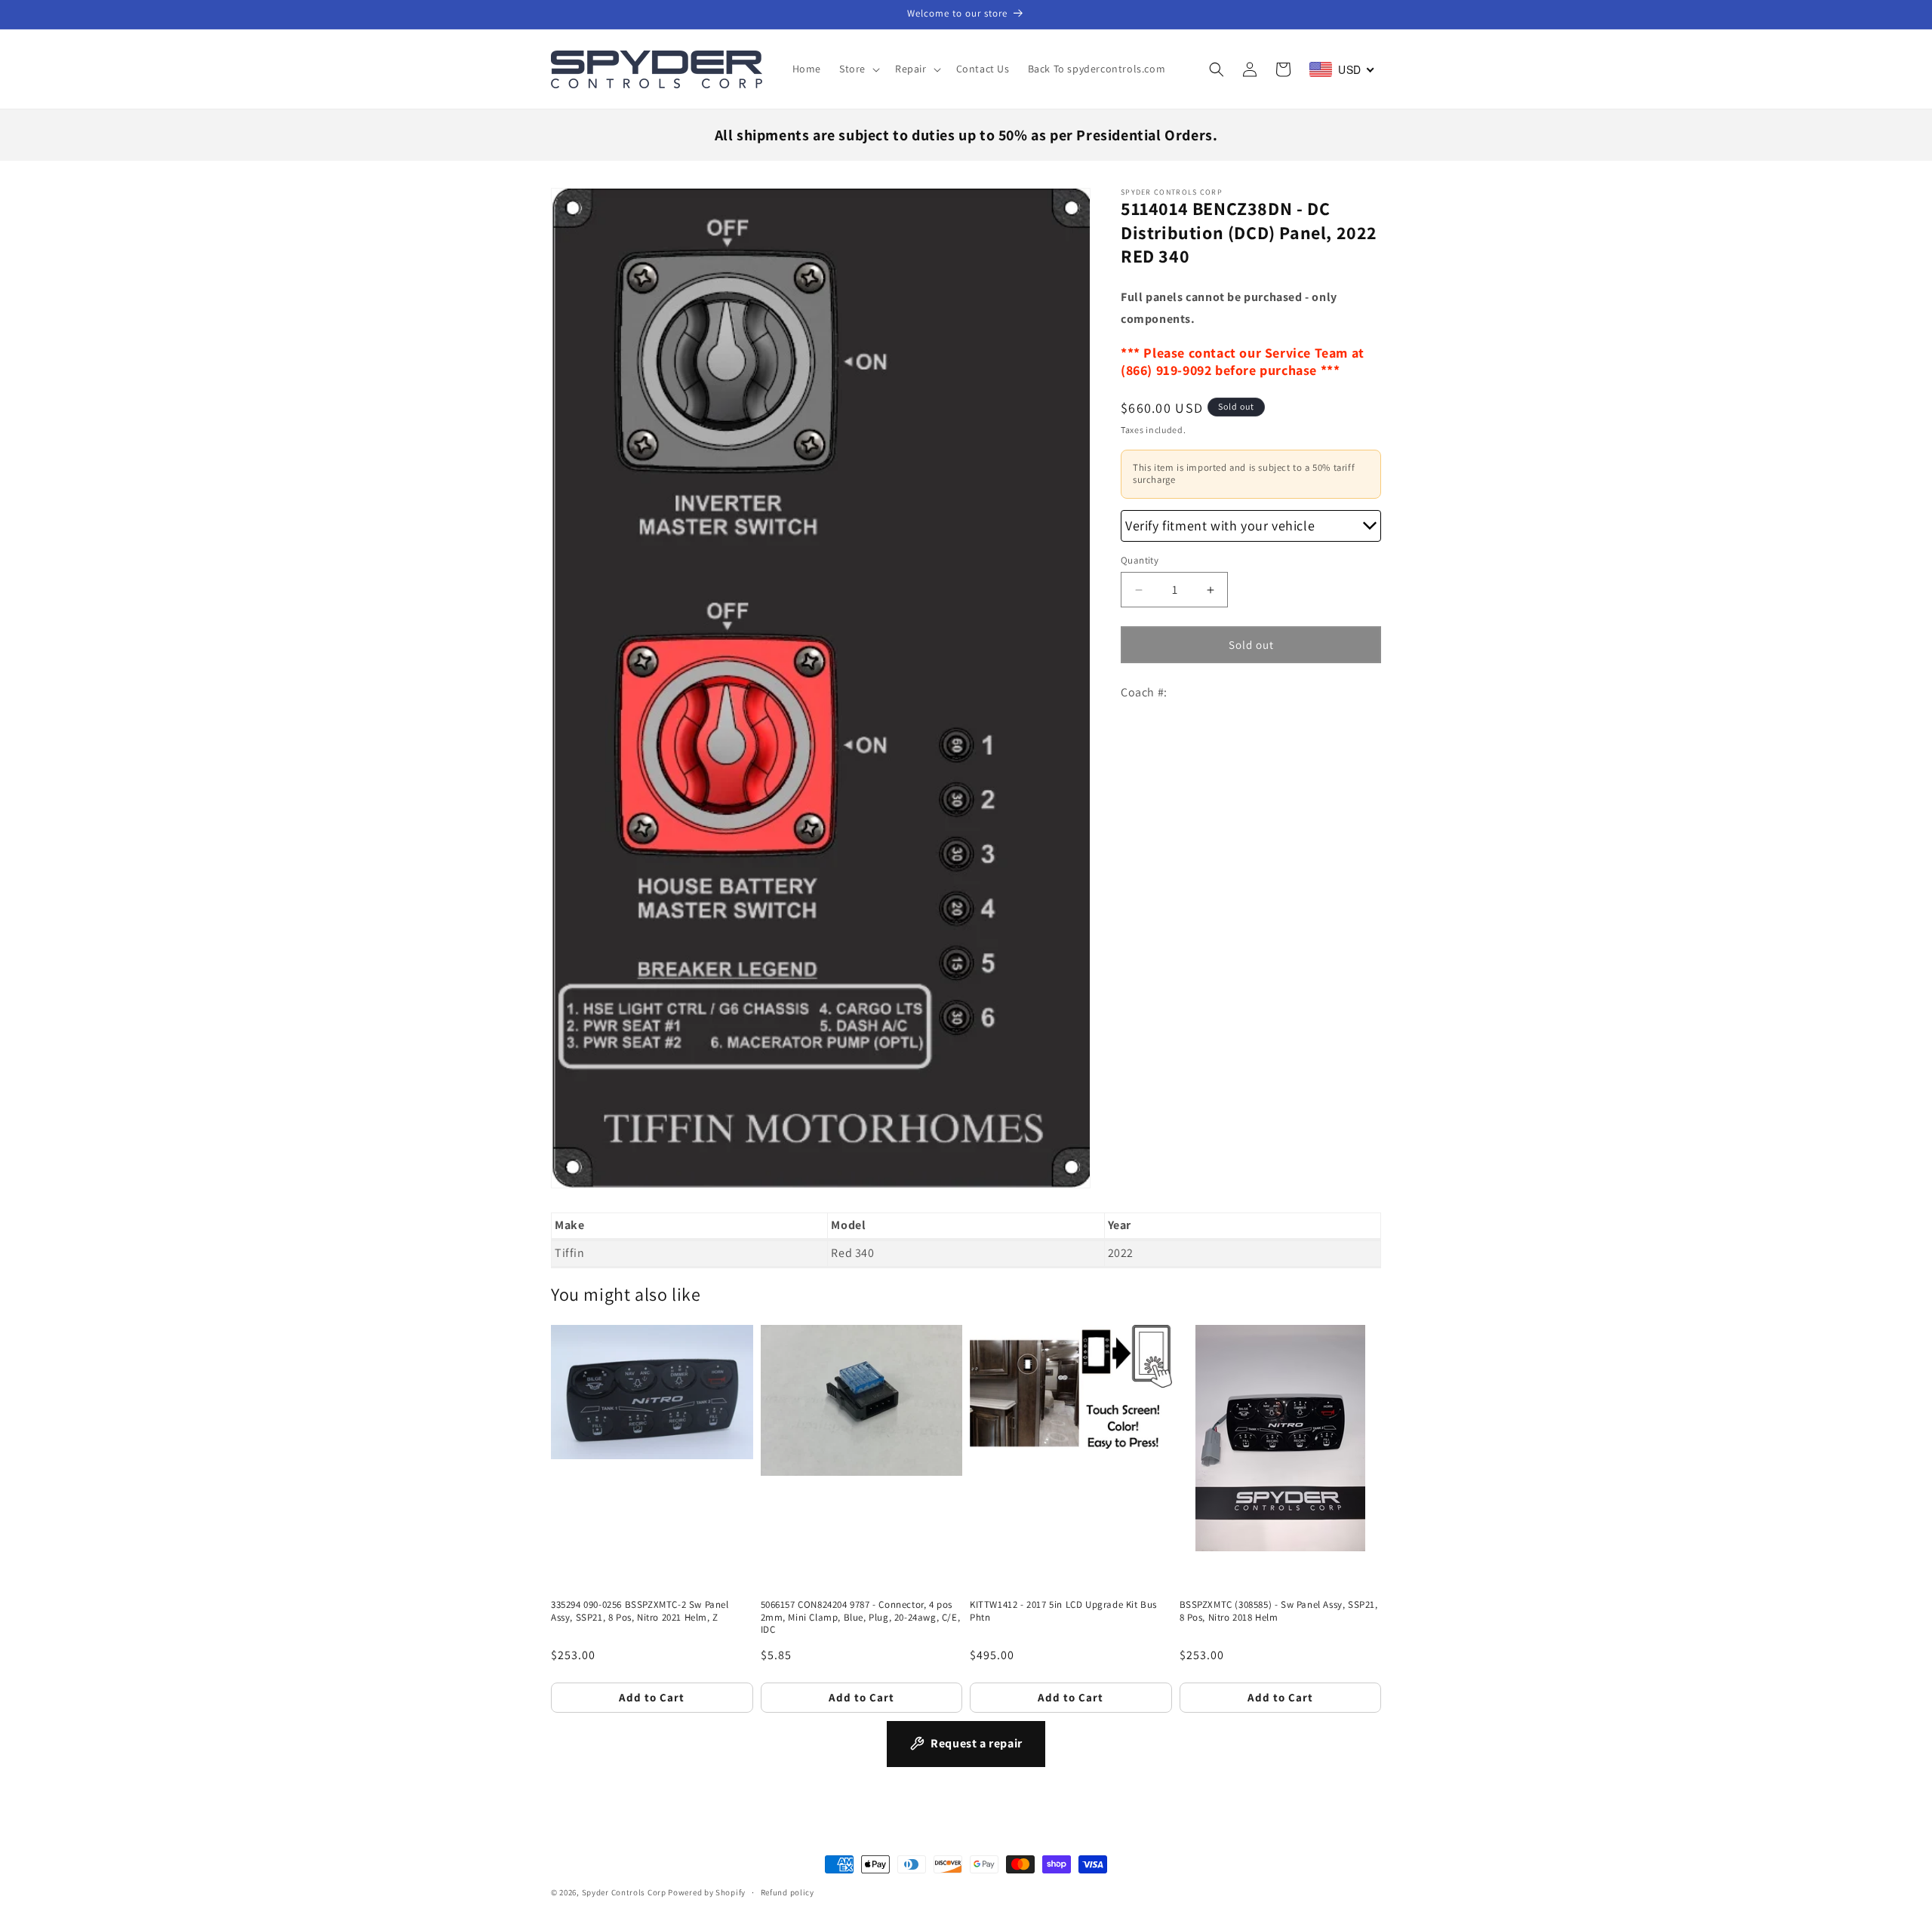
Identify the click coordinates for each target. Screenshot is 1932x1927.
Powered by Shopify (707, 1892)
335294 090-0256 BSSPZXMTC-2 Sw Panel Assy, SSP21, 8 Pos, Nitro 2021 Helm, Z (640, 1611)
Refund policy (788, 1892)
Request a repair (977, 1743)
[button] (858, 69)
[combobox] (1342, 69)
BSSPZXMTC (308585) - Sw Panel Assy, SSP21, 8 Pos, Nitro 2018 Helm (1279, 1611)
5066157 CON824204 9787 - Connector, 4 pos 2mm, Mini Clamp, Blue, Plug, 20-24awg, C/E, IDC (861, 1618)
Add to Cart (652, 1697)
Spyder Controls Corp (624, 1892)
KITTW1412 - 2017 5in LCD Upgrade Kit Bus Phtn (1063, 1611)
